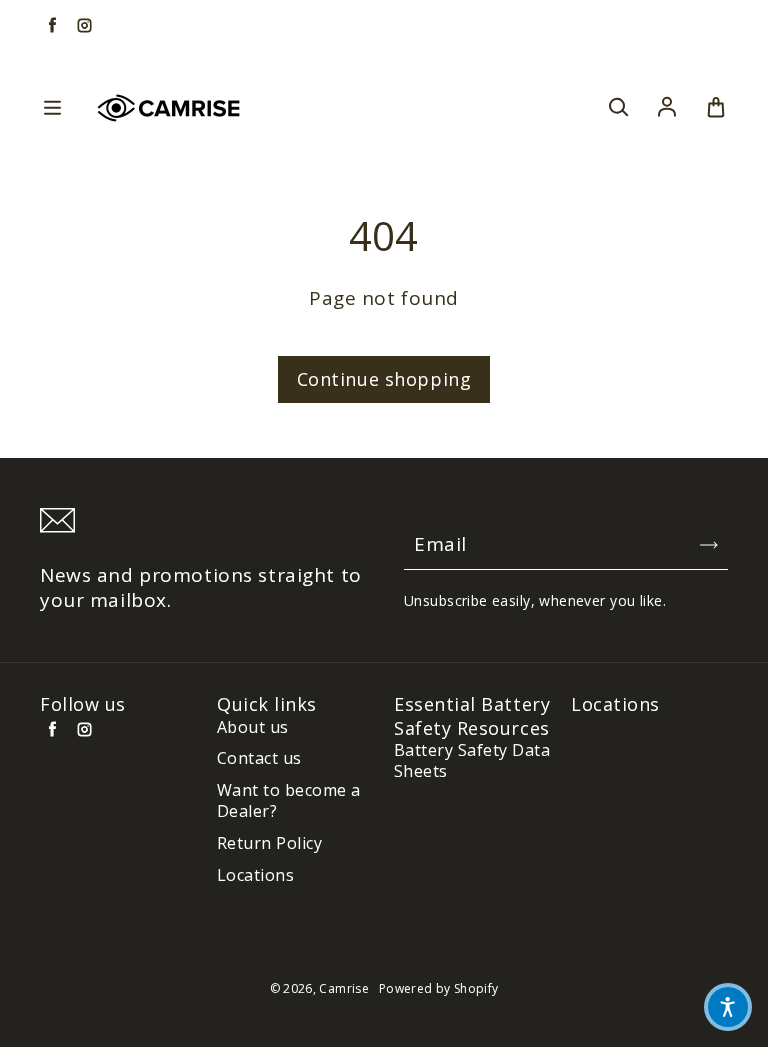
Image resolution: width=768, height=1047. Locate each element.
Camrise (344, 988)
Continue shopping (384, 379)
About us (253, 727)
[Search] (618, 108)
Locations (255, 875)
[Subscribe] (709, 545)
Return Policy (269, 843)
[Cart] (716, 108)
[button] (728, 1007)
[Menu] (52, 108)
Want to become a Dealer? (289, 801)
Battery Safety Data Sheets (472, 761)
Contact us (259, 758)
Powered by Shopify (438, 988)
